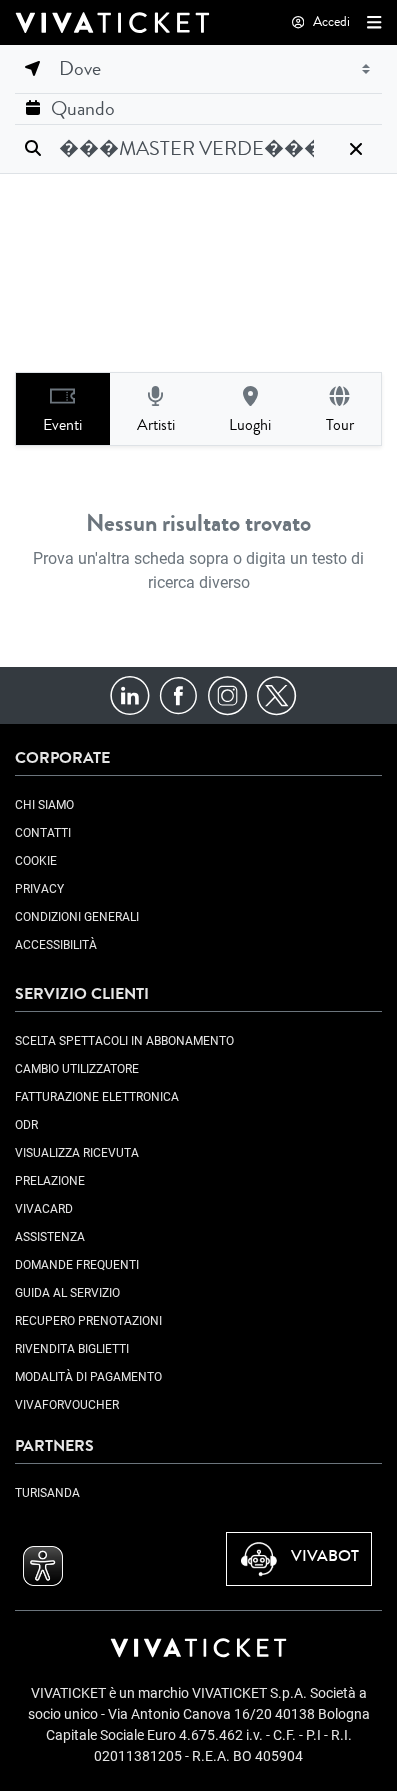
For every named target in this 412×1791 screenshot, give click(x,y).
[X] (276, 693)
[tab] (63, 409)
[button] (370, 22)
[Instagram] (227, 693)
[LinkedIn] (129, 693)
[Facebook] (178, 693)
